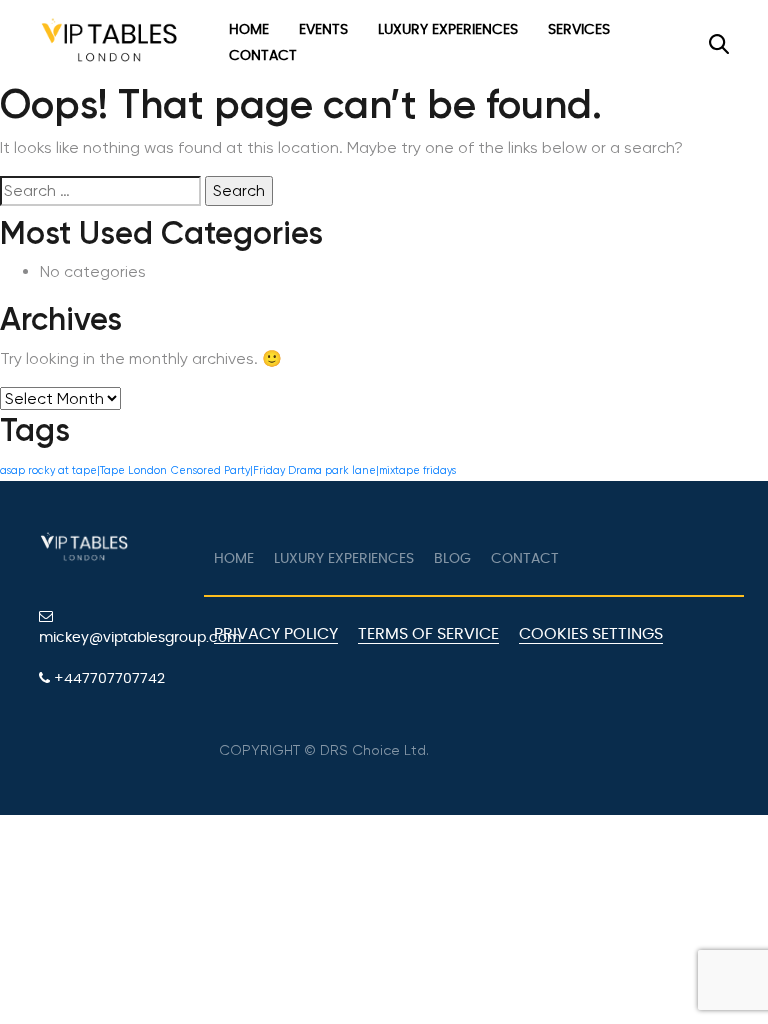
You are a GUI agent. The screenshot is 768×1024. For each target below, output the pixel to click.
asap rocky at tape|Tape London (83, 470)
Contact (263, 56)
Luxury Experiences (448, 30)
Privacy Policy (276, 634)
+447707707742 (107, 679)
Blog (452, 559)
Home (249, 30)
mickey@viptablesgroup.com (114, 638)
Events (323, 30)
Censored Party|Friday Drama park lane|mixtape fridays (313, 470)
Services (579, 30)
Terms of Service (428, 634)
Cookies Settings (591, 634)
